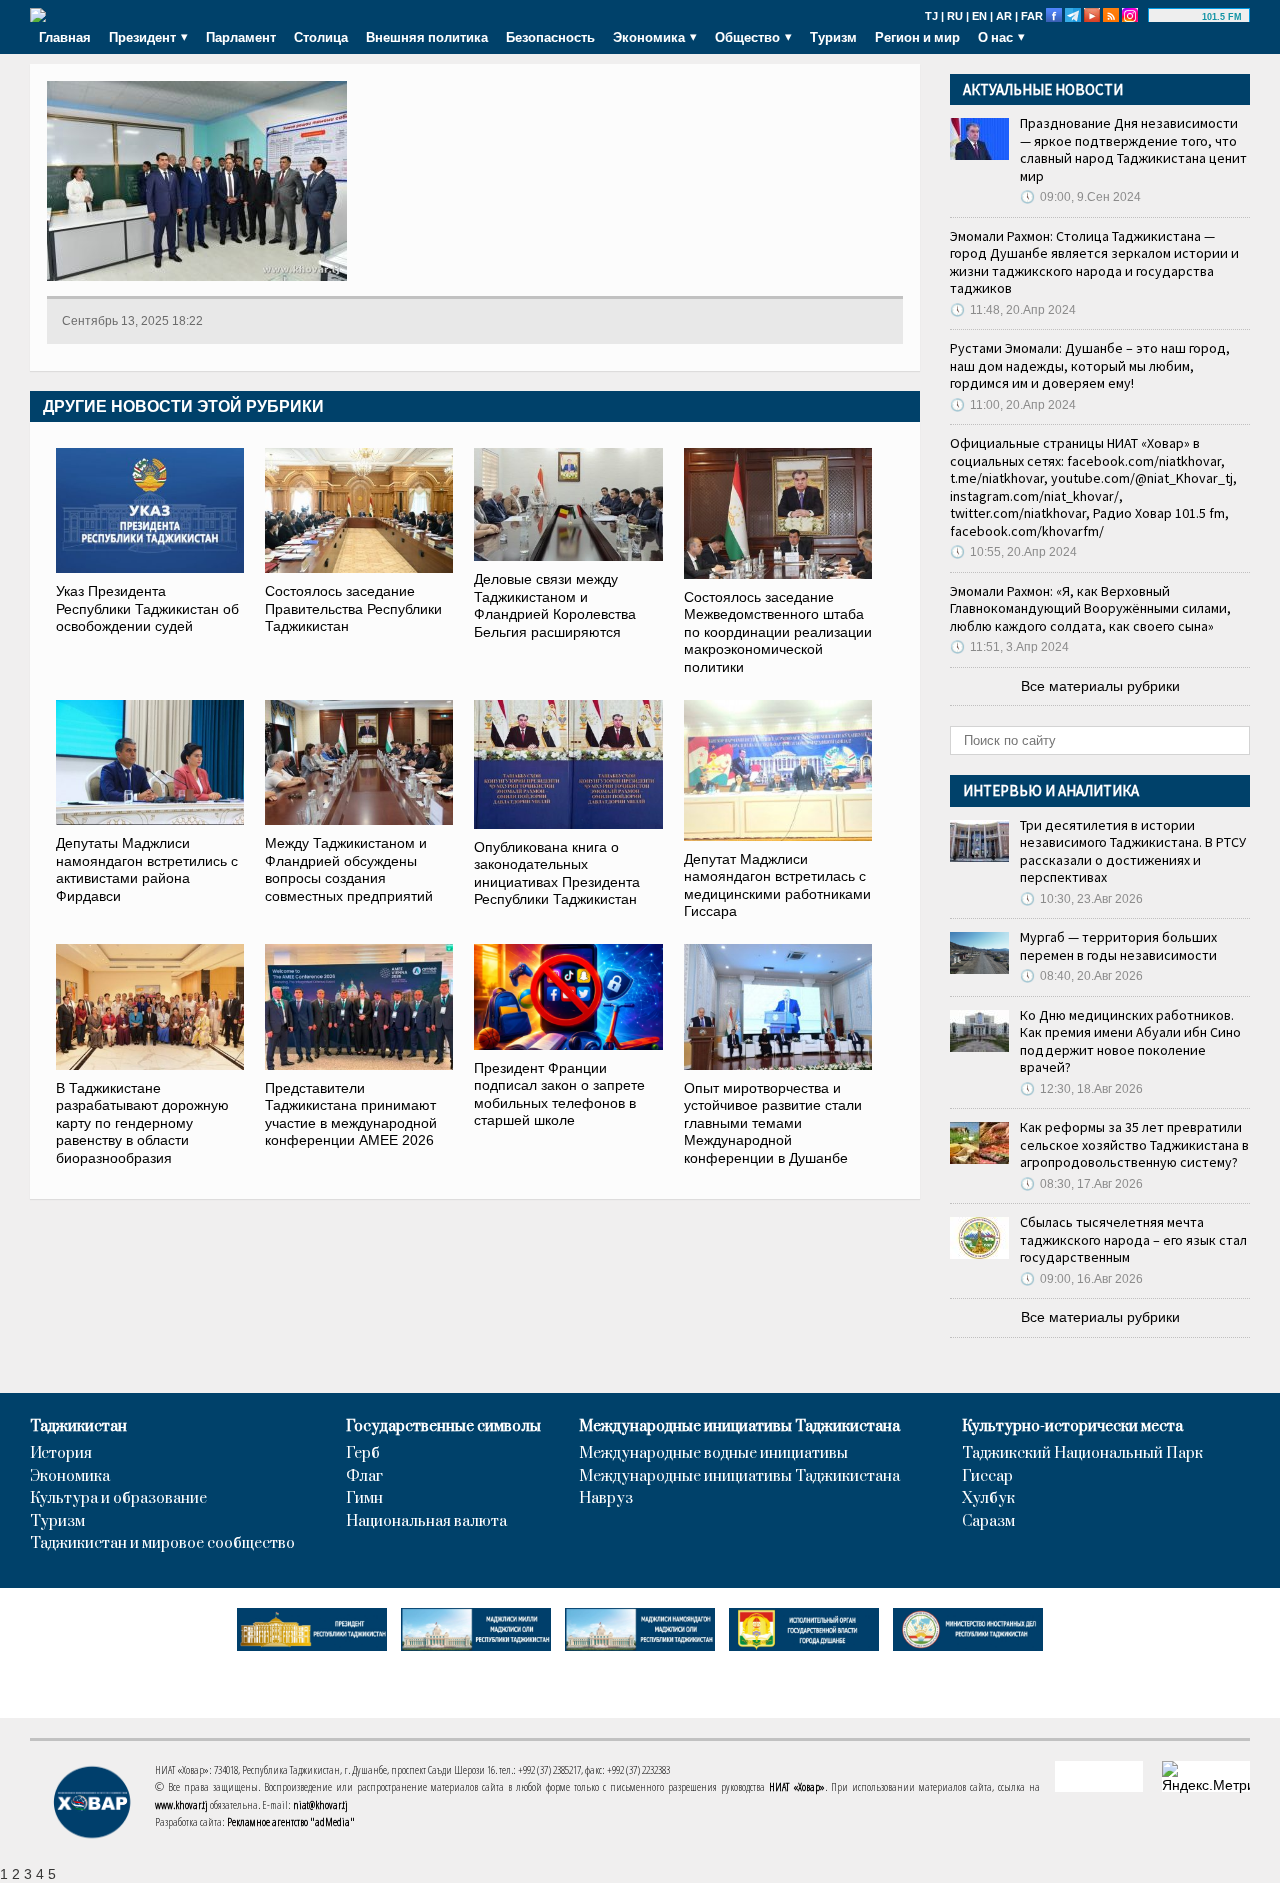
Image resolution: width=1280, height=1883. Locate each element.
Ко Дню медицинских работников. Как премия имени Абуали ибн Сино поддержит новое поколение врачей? (1130, 1041)
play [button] (1178, 17)
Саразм (988, 1522)
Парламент (241, 37)
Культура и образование (118, 1499)
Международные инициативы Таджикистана (739, 1427)
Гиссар (987, 1477)
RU (955, 16)
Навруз (606, 1499)
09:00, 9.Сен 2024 (1080, 197)
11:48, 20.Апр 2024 (1013, 310)
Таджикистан (78, 1427)
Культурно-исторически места (1072, 1427)
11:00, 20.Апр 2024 (1013, 405)
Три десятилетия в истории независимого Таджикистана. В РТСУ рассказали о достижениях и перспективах (1133, 851)
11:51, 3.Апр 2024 (1009, 647)
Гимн (364, 1499)
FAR (1032, 16)
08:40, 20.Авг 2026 (1081, 976)
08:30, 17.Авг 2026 (1081, 1184)
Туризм (833, 37)
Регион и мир (917, 37)
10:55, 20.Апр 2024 (1013, 552)
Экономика (70, 1477)
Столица (321, 37)
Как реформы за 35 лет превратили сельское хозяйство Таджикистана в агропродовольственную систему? (1134, 1144)
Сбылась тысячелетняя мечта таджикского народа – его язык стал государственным (1133, 1239)
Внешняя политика (427, 37)
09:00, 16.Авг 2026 (1081, 1279)
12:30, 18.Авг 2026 (1081, 1089)
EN (979, 16)
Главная (65, 37)
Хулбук (988, 1499)
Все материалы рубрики (1100, 686)
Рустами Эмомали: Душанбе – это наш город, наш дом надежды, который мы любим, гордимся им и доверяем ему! (1090, 365)
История (61, 1454)
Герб (363, 1454)
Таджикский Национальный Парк (1082, 1454)
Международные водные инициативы (713, 1454)
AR (1004, 16)
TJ (931, 16)
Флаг (364, 1477)
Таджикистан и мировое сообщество (162, 1544)
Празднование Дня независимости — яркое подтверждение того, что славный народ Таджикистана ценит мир (1133, 149)
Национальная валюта (426, 1522)
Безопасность (550, 37)
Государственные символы (443, 1427)
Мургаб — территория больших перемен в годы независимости (1118, 946)
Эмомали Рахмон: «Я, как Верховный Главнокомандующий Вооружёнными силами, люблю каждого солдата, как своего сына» (1090, 608)
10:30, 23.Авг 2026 (1081, 899)
